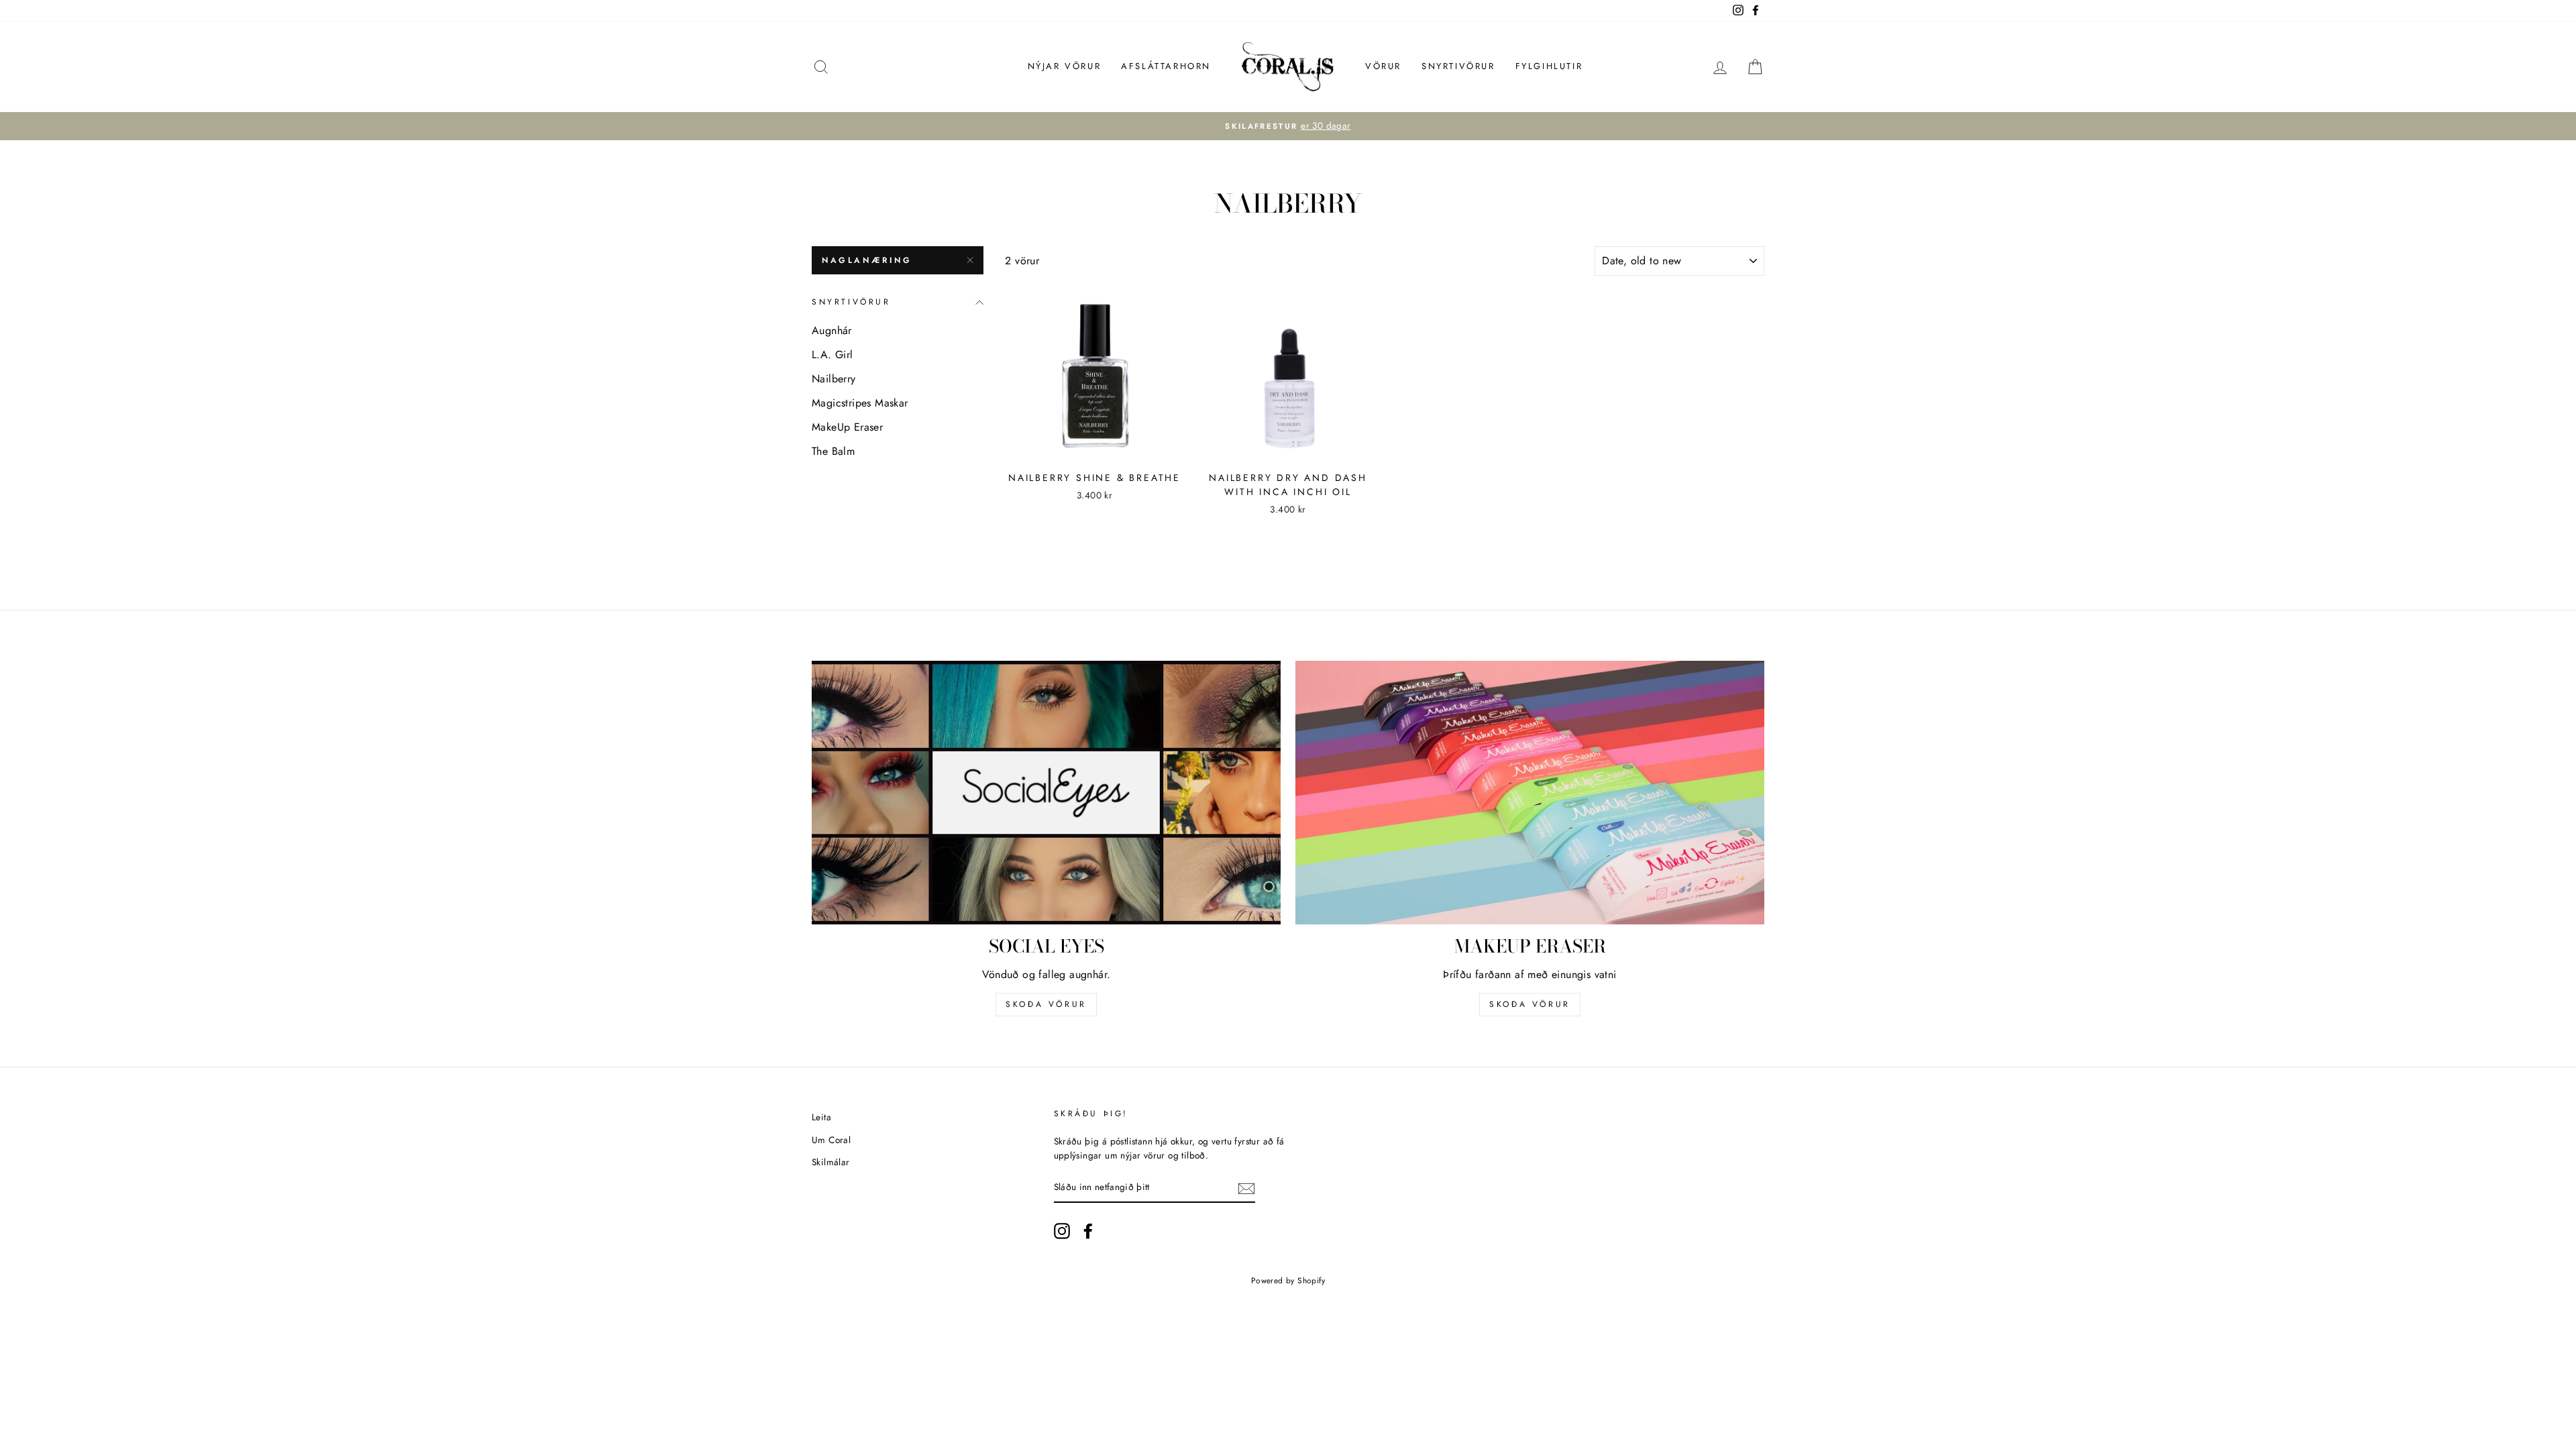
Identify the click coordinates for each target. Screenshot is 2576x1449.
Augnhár (832, 330)
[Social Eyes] (1046, 793)
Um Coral (831, 1140)
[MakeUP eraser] (1530, 793)
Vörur (1383, 66)
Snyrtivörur (1458, 66)
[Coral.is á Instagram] (1062, 1231)
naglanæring (867, 260)
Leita (821, 1117)
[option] (1288, 126)
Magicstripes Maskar (860, 403)
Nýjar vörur (1065, 66)
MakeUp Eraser (847, 427)
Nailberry (834, 379)
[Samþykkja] (1246, 1188)
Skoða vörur (1046, 1004)
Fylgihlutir (1549, 66)
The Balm (833, 451)
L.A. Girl (833, 355)
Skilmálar (831, 1162)
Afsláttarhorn (1166, 66)
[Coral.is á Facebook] (1088, 1231)
